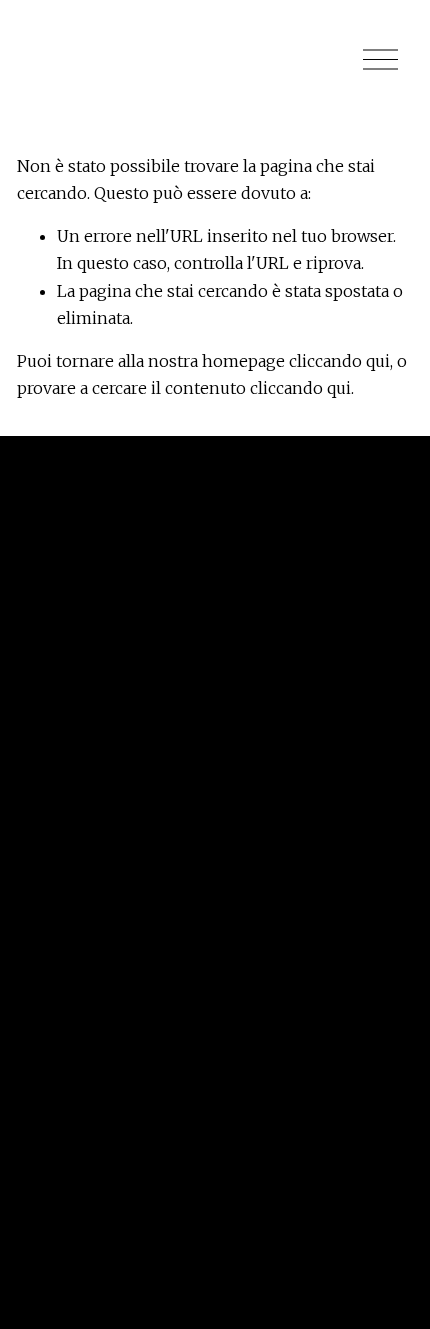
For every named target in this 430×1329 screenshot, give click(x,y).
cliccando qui (339, 361)
